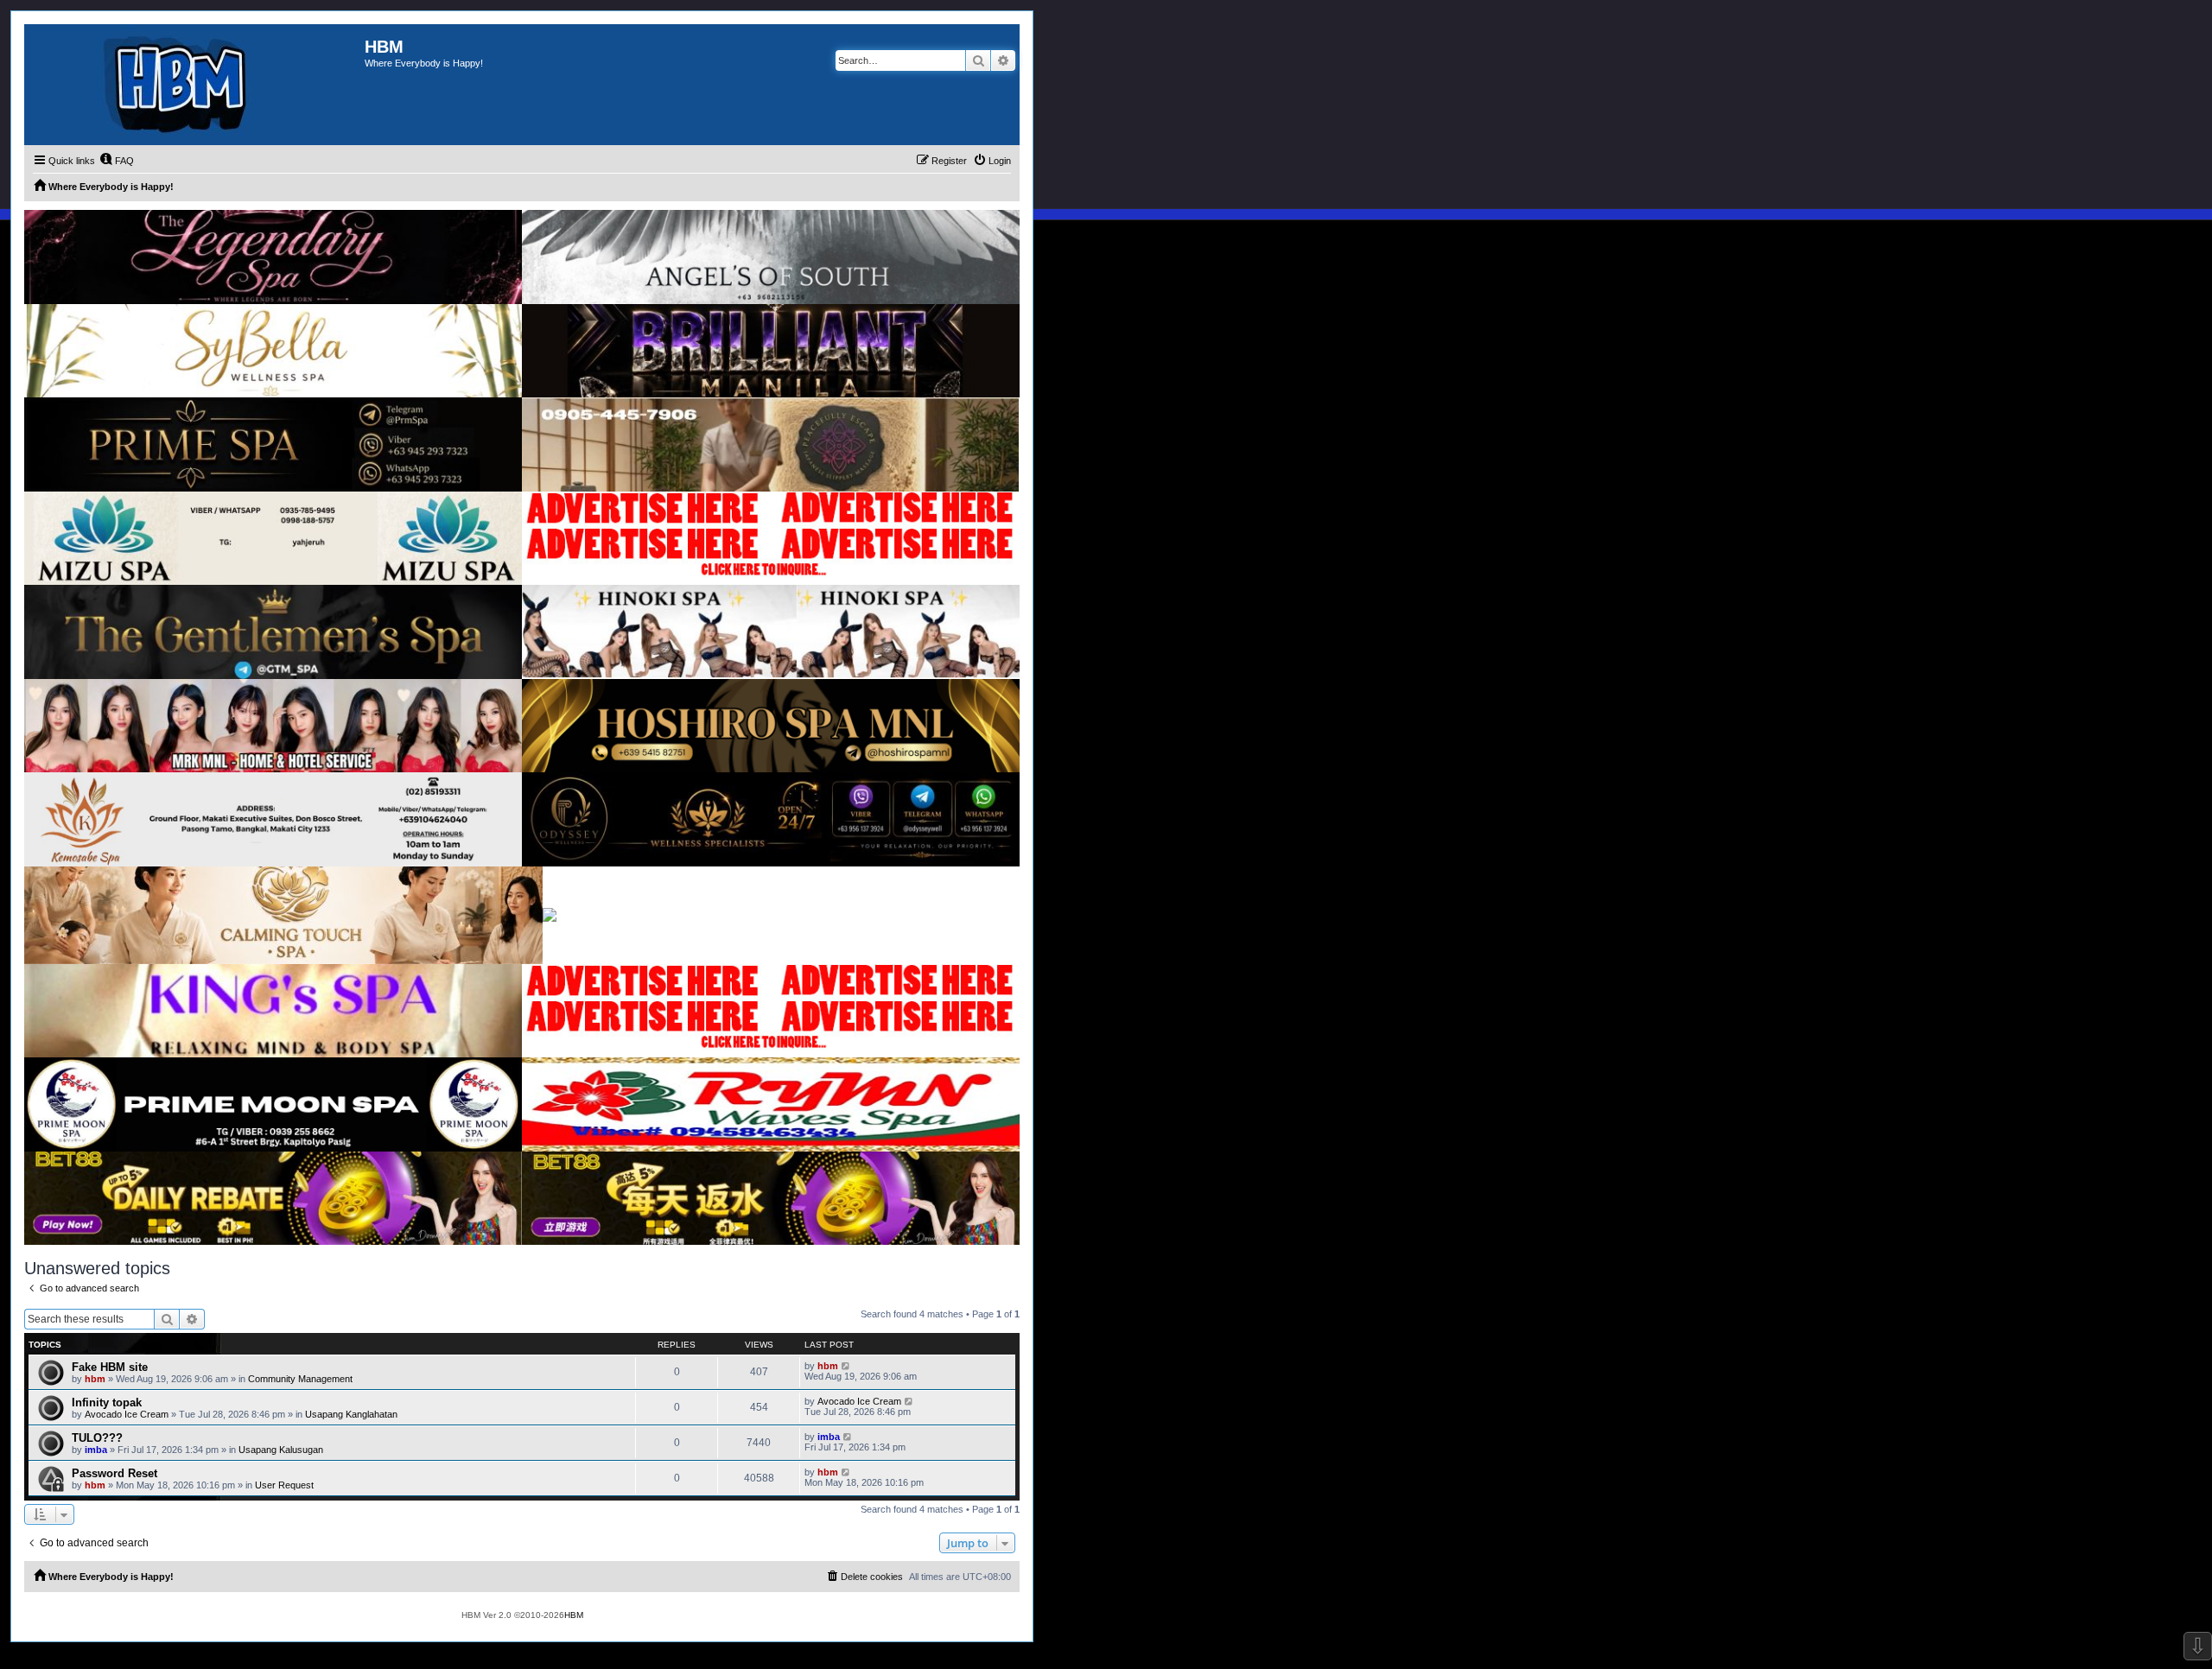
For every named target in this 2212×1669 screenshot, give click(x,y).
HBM (574, 1615)
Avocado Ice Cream (127, 1414)
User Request (284, 1485)
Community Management (300, 1379)
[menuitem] (117, 161)
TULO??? (97, 1438)
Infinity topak (107, 1402)
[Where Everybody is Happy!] (194, 85)
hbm (95, 1379)
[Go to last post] (846, 1366)
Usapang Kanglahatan (351, 1414)
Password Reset (114, 1473)
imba (96, 1450)
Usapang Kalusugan (281, 1450)
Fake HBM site (110, 1367)
